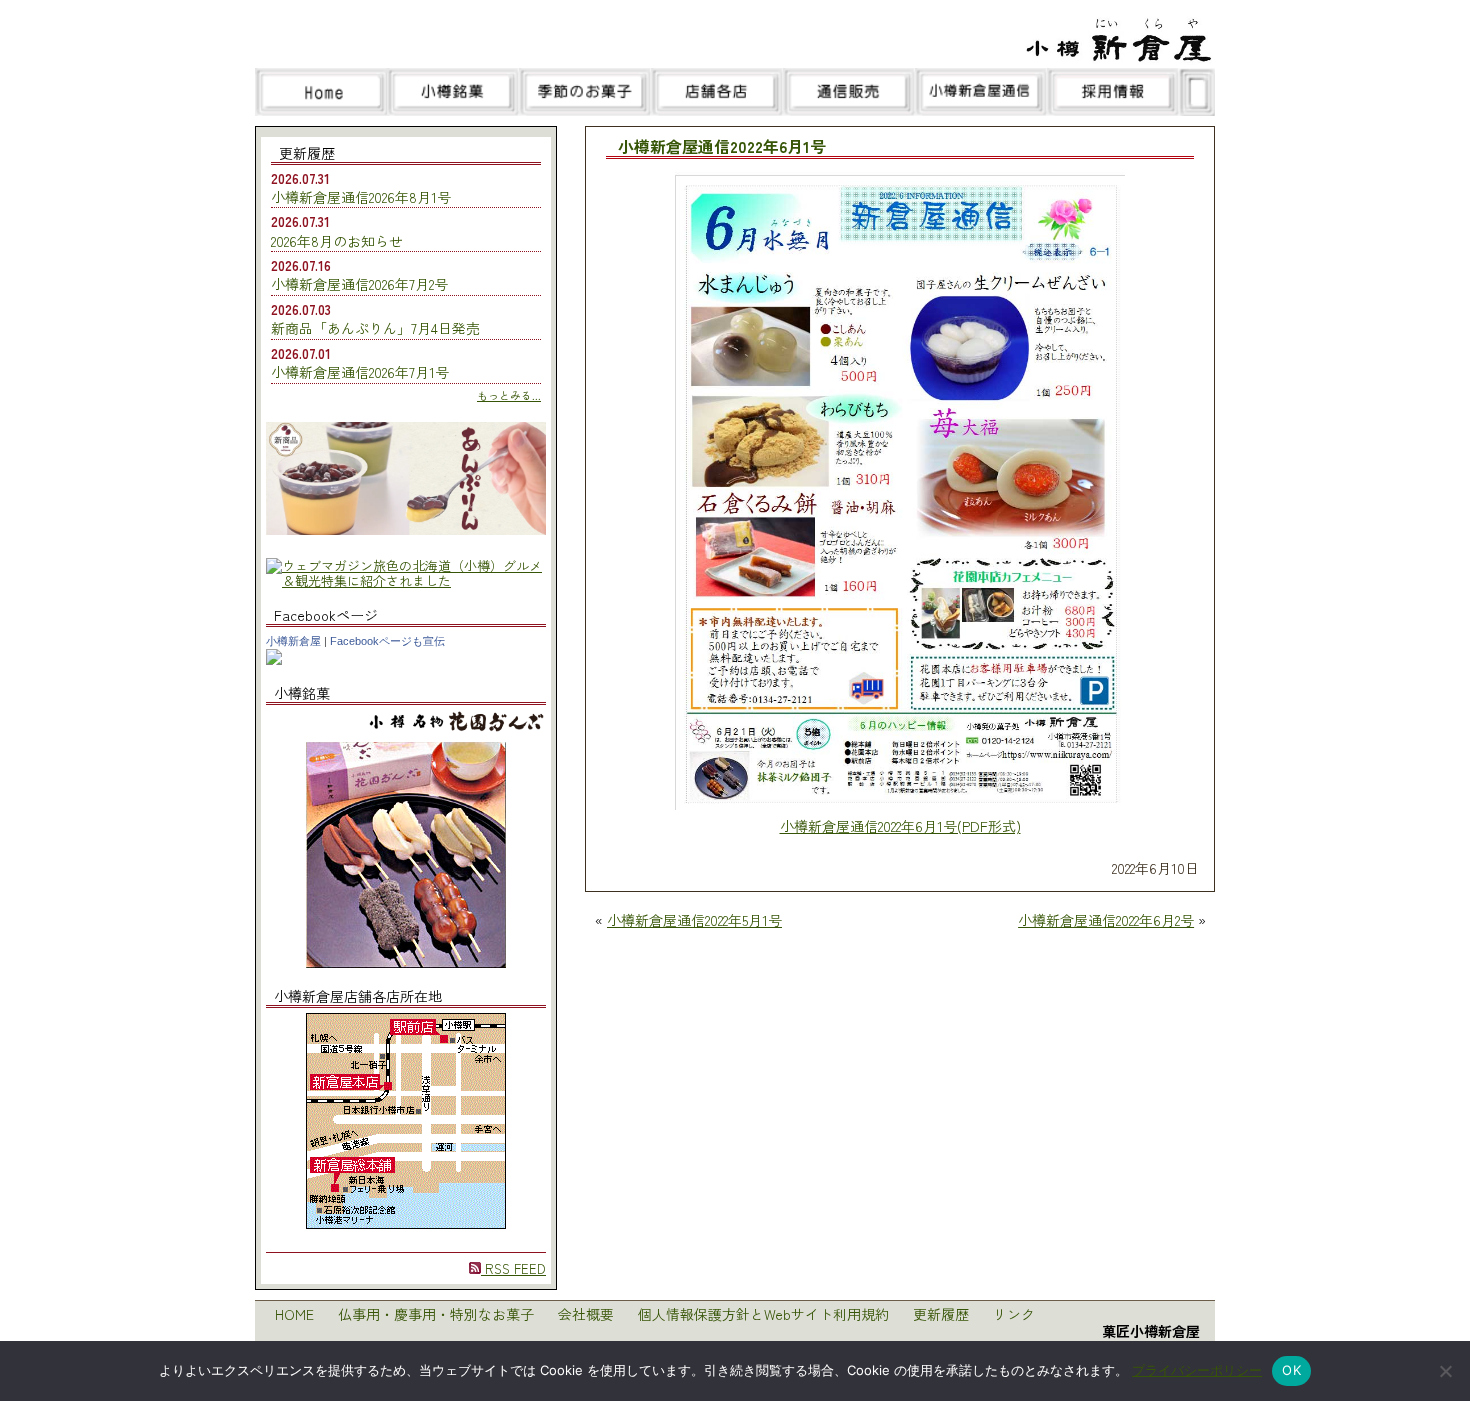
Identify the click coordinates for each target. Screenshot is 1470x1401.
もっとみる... (509, 395)
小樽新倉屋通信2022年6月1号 (722, 147)
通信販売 (849, 92)
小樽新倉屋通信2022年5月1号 (694, 920)
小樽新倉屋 (293, 641)
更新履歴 (941, 1314)
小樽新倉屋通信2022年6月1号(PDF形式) (900, 826)
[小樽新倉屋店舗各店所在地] (406, 1223)
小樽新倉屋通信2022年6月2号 (1106, 920)
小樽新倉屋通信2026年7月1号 (360, 372)
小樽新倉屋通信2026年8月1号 (361, 197)
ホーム (321, 92)
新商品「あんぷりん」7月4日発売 (375, 328)
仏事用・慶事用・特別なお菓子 (436, 1314)
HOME (294, 1314)
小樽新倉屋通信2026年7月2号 (359, 284)
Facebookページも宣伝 (387, 641)
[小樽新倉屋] (274, 659)
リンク (1014, 1314)
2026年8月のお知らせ (337, 241)
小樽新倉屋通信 (981, 92)
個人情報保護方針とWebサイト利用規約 (763, 1314)
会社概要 (586, 1314)
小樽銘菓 (453, 92)
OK (1291, 1370)
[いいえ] (1445, 1371)
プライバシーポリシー (1197, 1370)
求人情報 (1113, 92)
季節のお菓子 (585, 92)
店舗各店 (717, 92)
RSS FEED (513, 1268)
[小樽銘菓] (406, 962)
